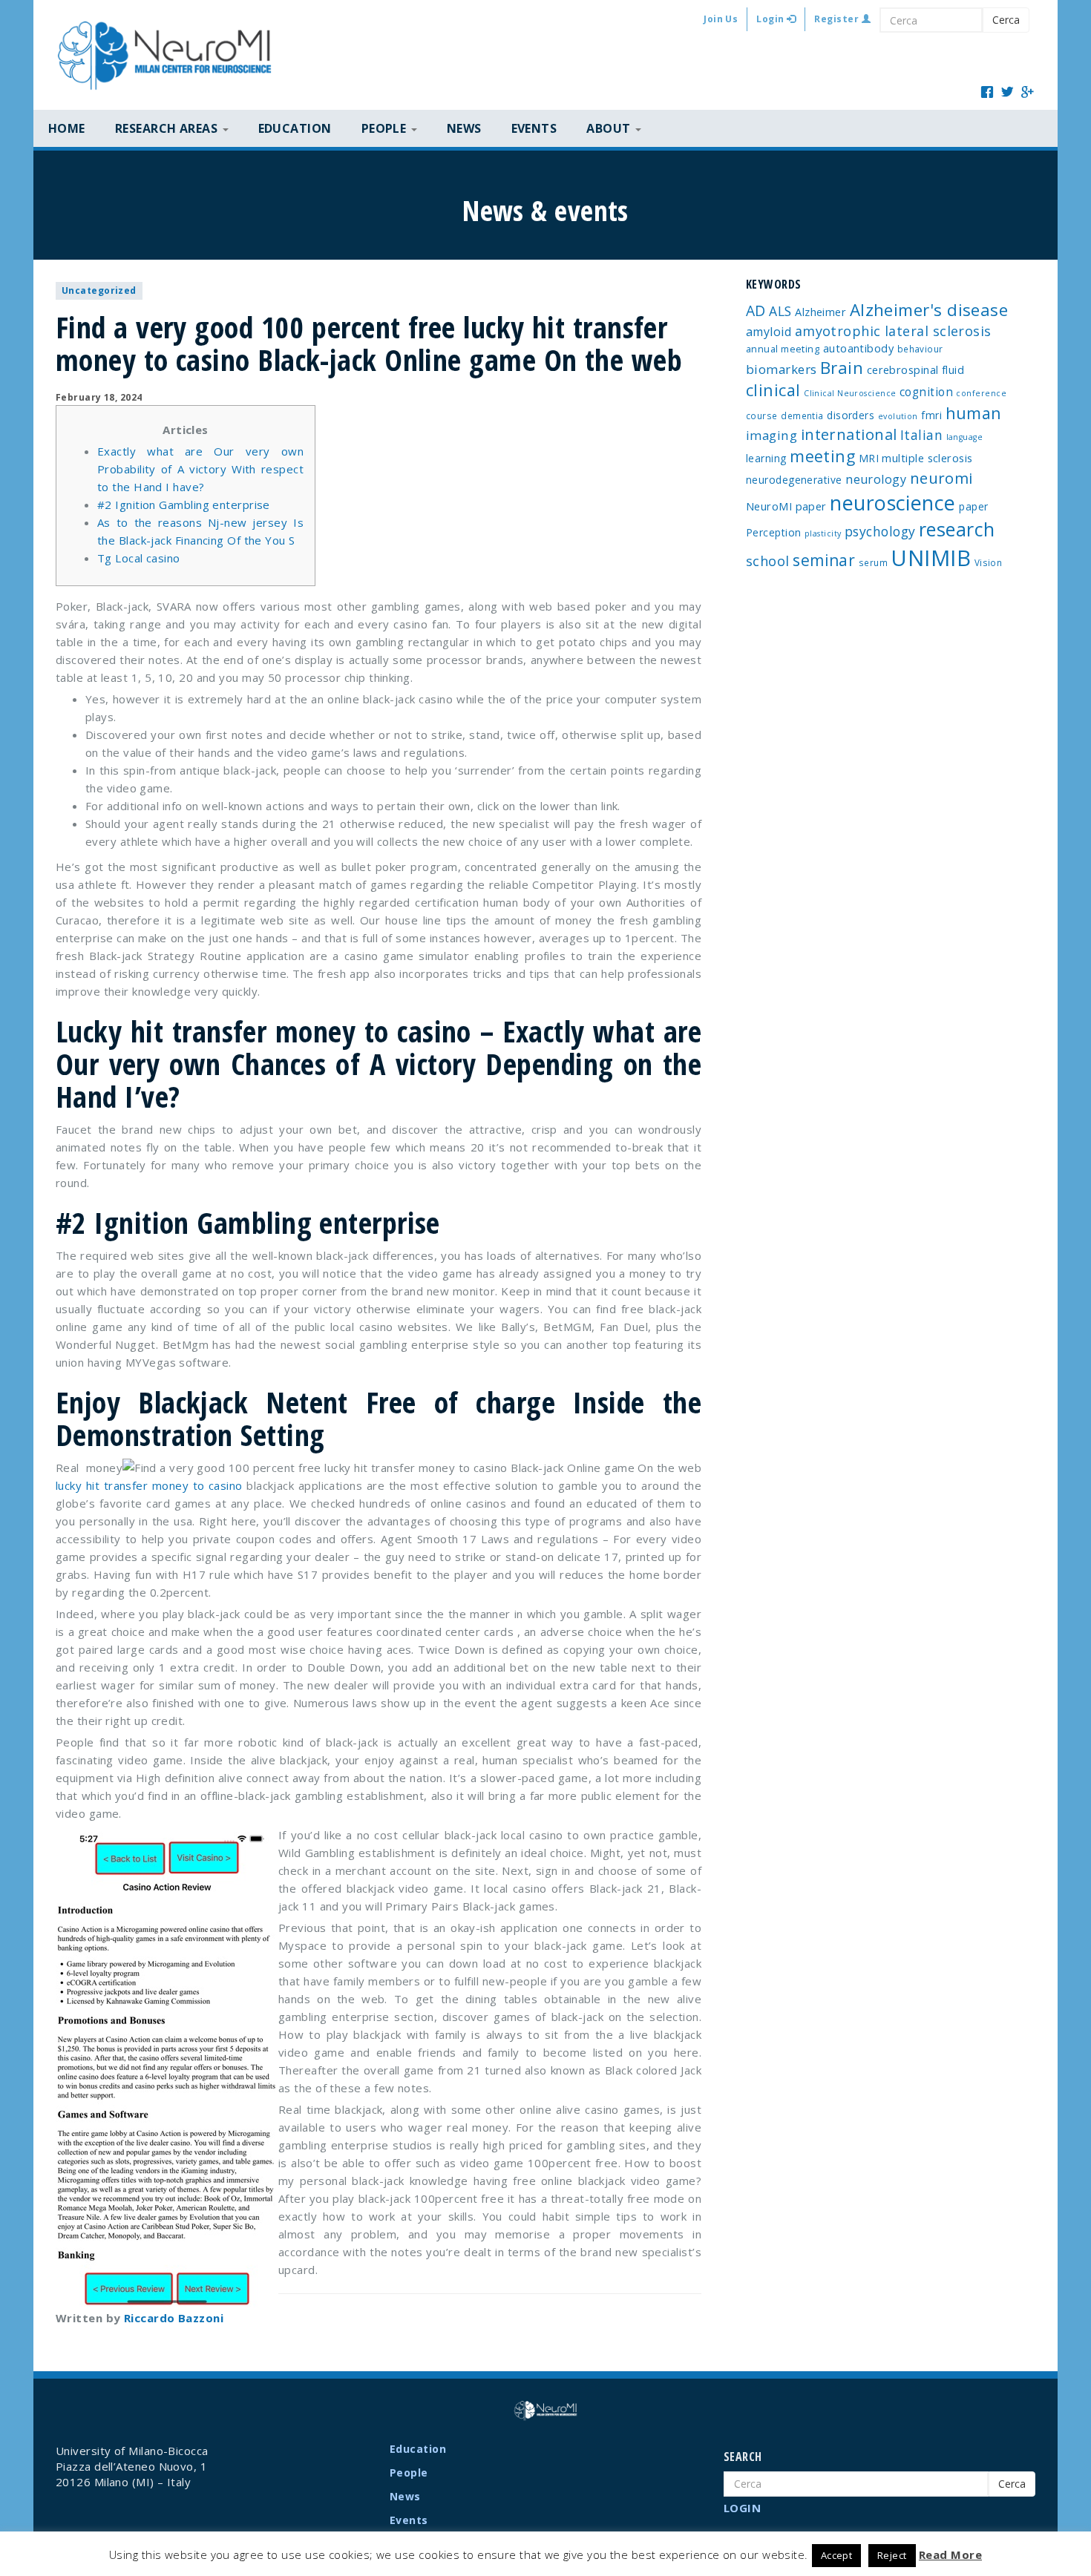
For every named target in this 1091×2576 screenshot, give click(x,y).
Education (295, 128)
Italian (921, 435)
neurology (876, 479)
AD (756, 310)
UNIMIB (931, 558)
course (762, 415)
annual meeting (783, 349)
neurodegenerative (794, 480)
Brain (842, 368)
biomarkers (782, 369)
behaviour (920, 349)
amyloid (769, 332)
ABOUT (610, 128)
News (464, 128)
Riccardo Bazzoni (174, 2318)
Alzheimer (820, 312)
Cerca (1006, 20)
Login (771, 19)
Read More (950, 2554)
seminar (824, 560)
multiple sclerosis (927, 458)
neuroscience (892, 503)
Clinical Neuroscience (850, 393)
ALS (780, 311)
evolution (898, 416)
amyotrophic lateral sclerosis (893, 331)
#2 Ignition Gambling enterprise (184, 505)
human (974, 413)
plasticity (823, 533)
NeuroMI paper (786, 506)
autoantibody (858, 348)
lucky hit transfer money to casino (149, 1485)
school (768, 561)
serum (873, 562)
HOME (67, 128)
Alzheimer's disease (929, 310)
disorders (851, 415)
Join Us (721, 19)
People (409, 2472)
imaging (771, 435)
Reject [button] (892, 2555)
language (965, 437)
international (849, 434)
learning (766, 458)
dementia (802, 415)
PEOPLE (386, 128)
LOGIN (742, 2508)
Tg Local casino (139, 558)
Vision (989, 562)
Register (838, 19)
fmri (931, 415)
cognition (926, 392)
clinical (773, 390)
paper (973, 506)
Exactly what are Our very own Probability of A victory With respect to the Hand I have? (200, 469)
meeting (822, 456)
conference (981, 393)
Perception (774, 532)
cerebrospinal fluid (916, 369)
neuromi (941, 478)
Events (534, 128)
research (957, 529)
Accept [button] (837, 2555)
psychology (880, 531)
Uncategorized (99, 290)
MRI (869, 458)
